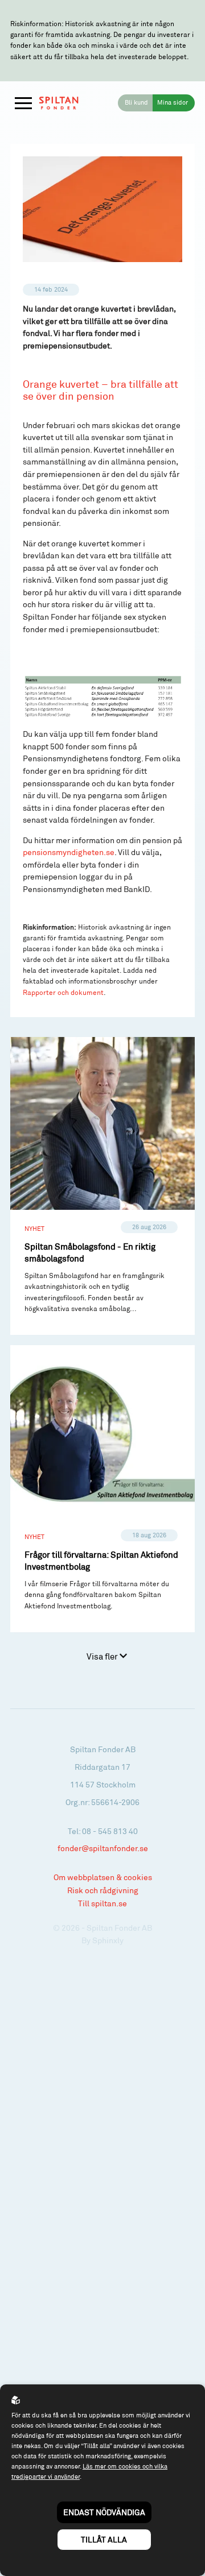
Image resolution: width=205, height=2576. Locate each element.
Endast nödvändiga (104, 2512)
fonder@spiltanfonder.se (103, 1848)
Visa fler (103, 1656)
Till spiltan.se (102, 1903)
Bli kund (136, 102)
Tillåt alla (104, 2539)
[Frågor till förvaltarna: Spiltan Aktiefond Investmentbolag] (102, 1489)
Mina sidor (173, 102)
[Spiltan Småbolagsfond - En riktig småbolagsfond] (102, 1186)
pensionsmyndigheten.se (69, 852)
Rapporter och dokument (63, 992)
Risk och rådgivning (103, 1890)
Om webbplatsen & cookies (103, 1877)
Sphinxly (108, 1940)
